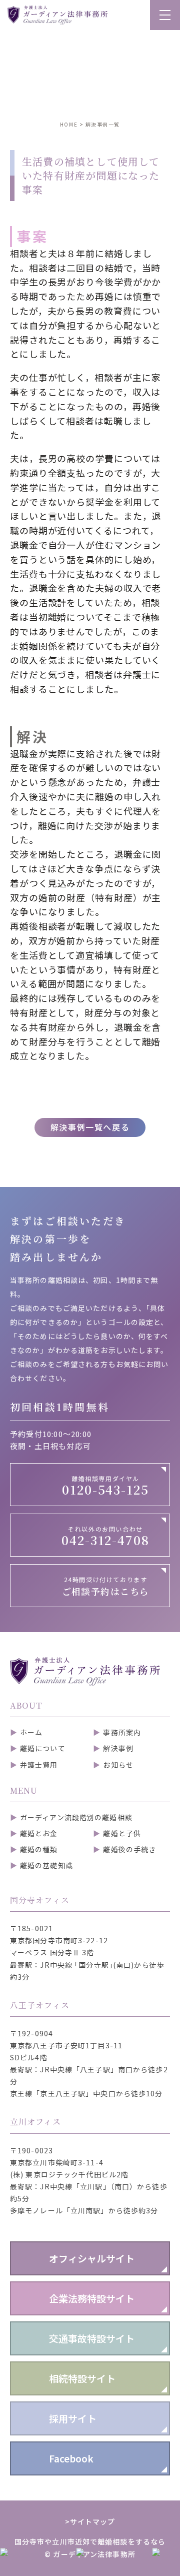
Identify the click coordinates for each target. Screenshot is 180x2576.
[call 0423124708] (38, 2562)
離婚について (43, 1748)
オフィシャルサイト (92, 2258)
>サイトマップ (90, 2521)
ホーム (31, 1732)
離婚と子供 (122, 1833)
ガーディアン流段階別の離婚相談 (76, 1817)
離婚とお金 (39, 1833)
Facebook (71, 2458)
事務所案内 (122, 1732)
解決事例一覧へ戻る (90, 1127)
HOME (69, 124)
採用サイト (73, 2418)
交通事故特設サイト (92, 2338)
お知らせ (118, 1765)
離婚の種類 (39, 1849)
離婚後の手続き (129, 1849)
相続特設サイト (82, 2378)
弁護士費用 (39, 1765)
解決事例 (118, 1748)
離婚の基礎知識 (46, 1865)
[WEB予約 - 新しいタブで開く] (114, 2562)
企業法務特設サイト (92, 2298)
